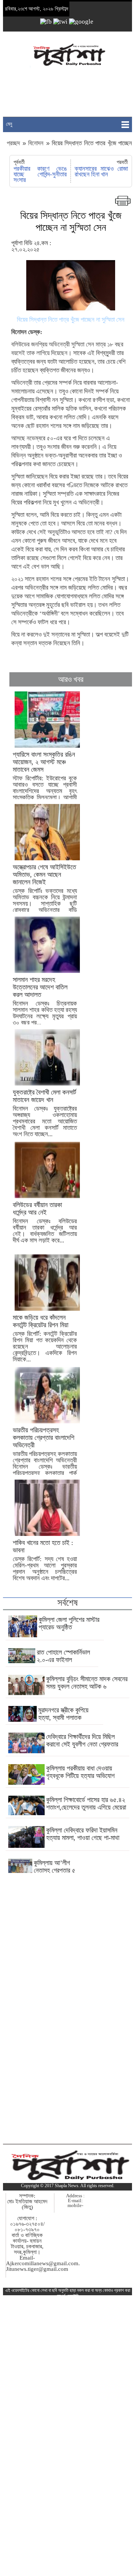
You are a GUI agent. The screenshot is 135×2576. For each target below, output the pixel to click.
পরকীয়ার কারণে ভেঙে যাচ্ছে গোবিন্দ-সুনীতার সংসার (40, 174)
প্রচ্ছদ (14, 143)
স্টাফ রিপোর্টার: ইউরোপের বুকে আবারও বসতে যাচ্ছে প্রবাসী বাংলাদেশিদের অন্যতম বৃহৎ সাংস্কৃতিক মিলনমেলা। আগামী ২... (45, 779)
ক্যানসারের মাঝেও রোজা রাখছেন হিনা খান (101, 172)
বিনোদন (36, 143)
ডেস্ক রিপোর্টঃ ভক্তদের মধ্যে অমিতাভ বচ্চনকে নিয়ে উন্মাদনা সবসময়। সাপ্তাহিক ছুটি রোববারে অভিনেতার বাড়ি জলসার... (45, 892)
